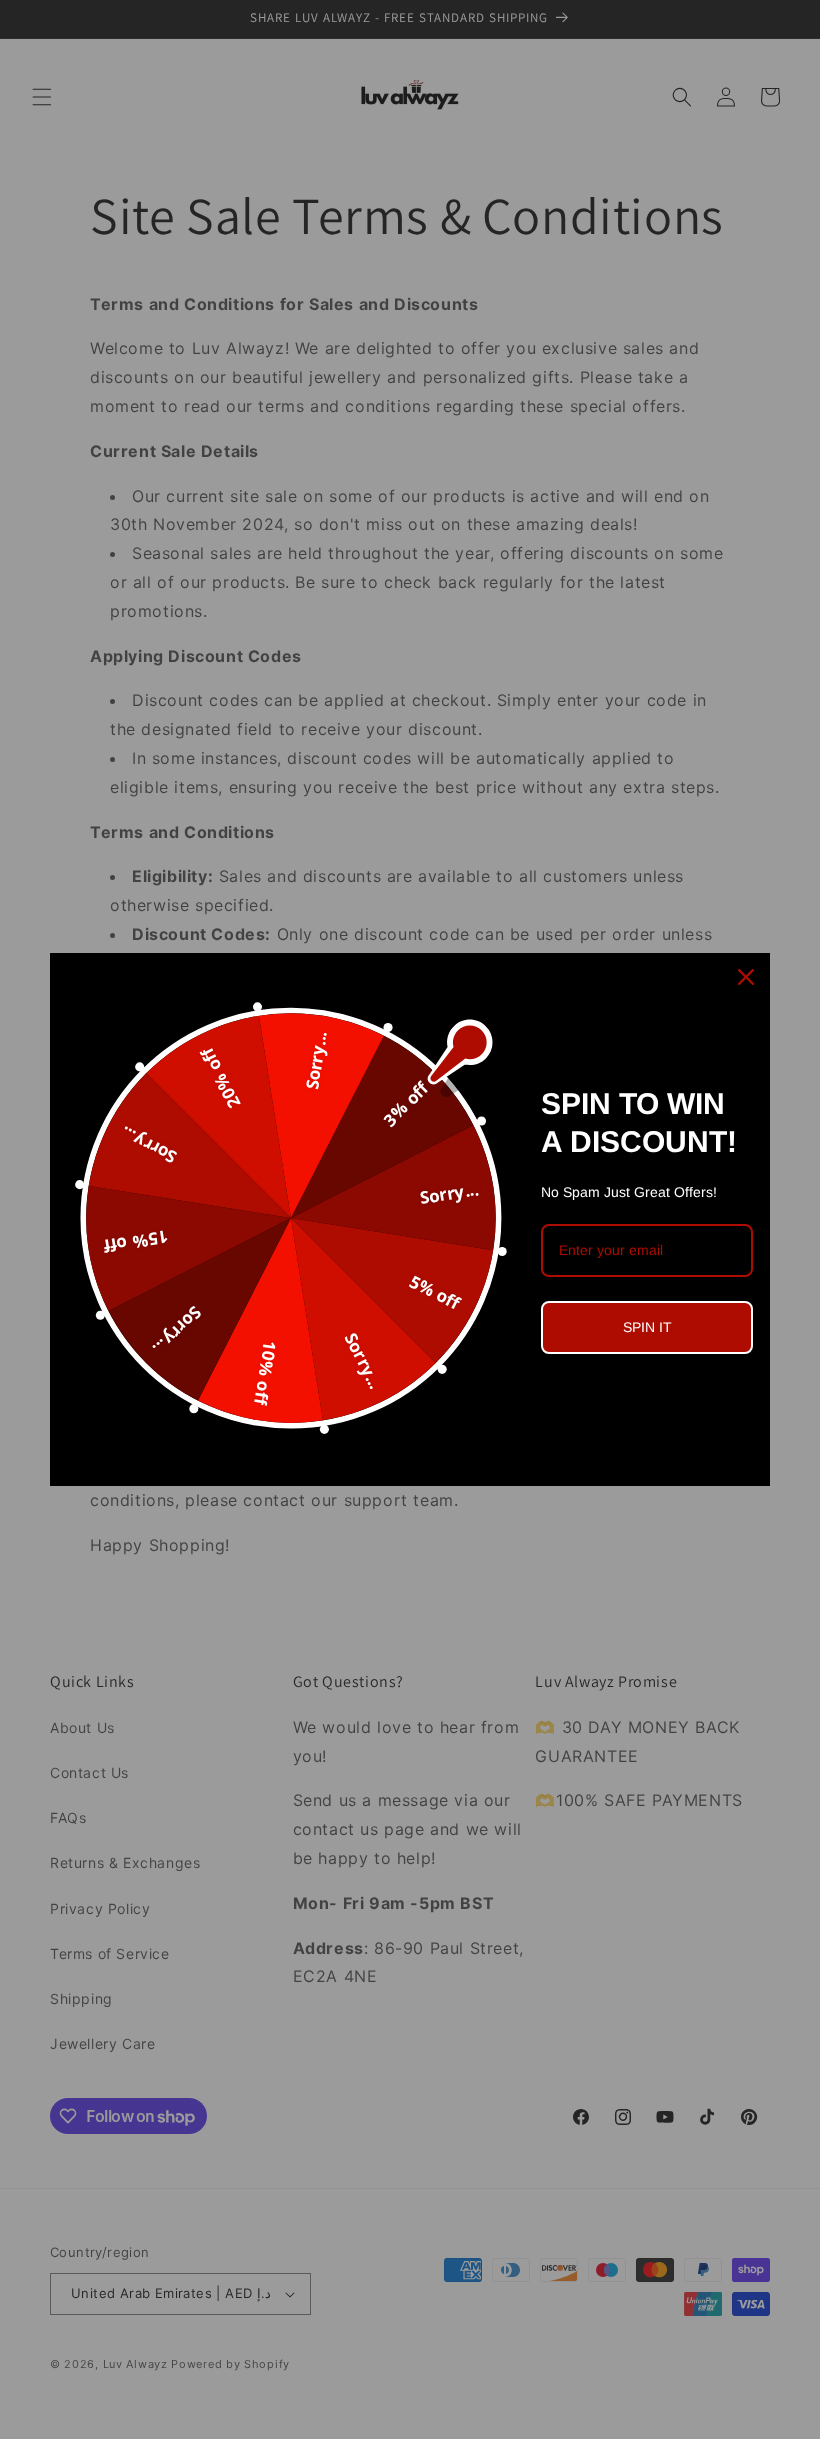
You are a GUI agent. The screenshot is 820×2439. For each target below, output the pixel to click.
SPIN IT (647, 1327)
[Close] (746, 977)
